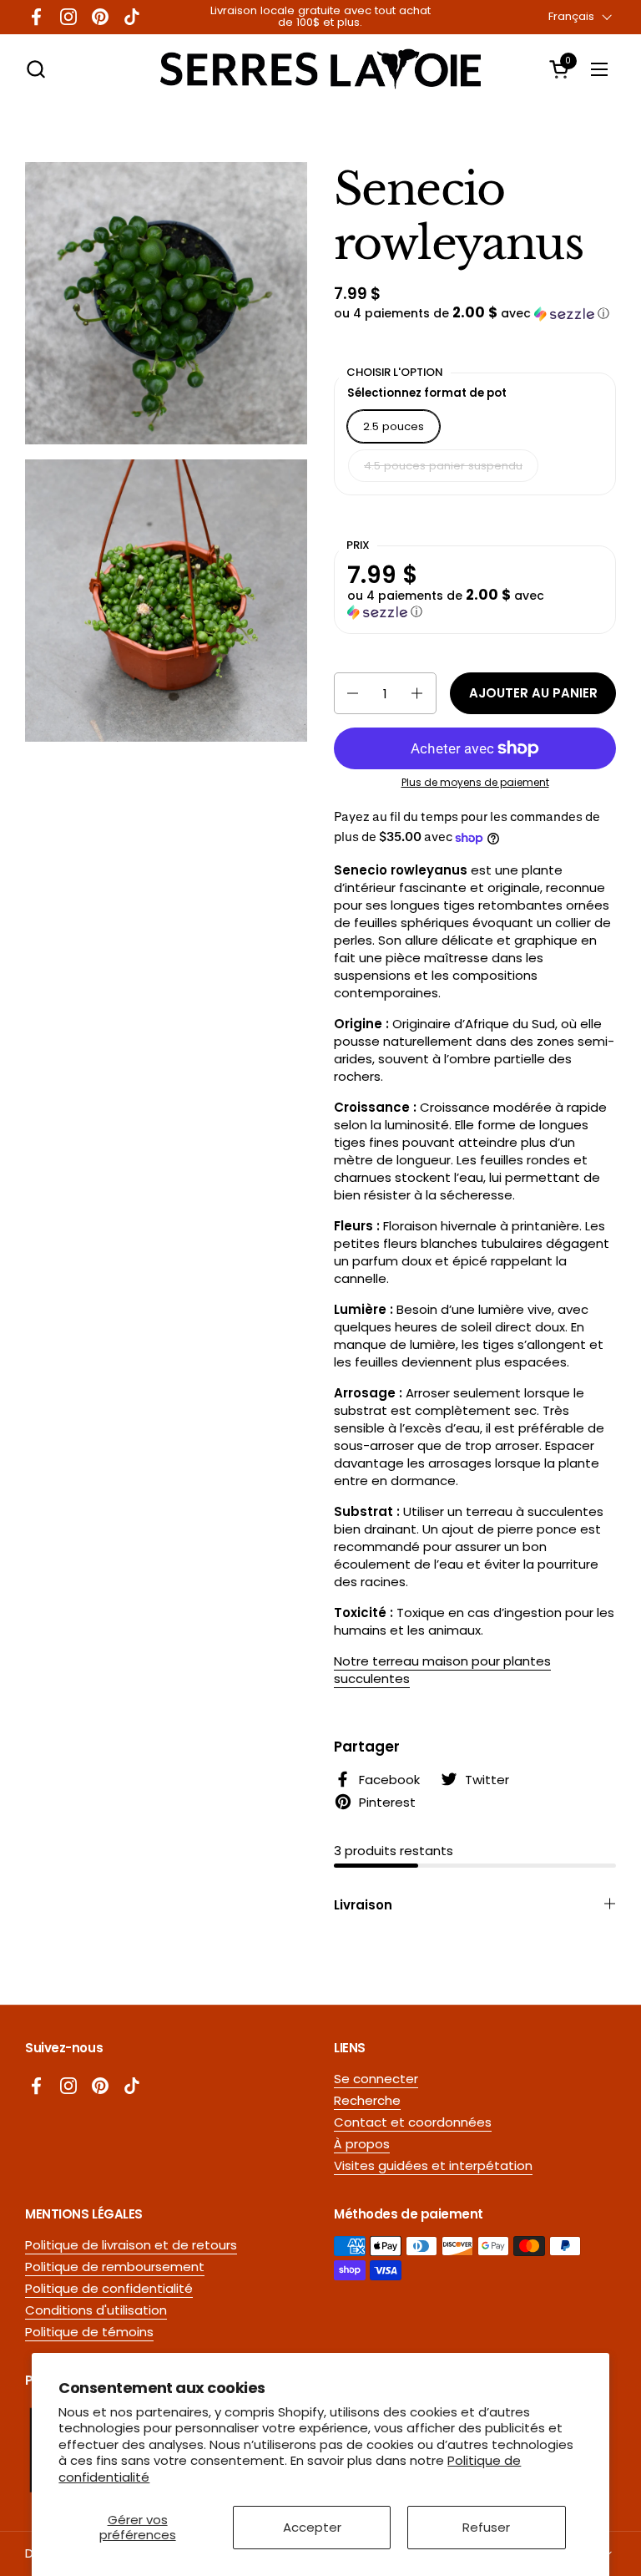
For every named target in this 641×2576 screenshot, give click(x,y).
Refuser (486, 2527)
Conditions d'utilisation (96, 2310)
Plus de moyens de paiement (475, 783)
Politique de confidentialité (109, 2288)
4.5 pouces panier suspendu (443, 466)
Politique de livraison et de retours (131, 2245)
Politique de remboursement (115, 2267)
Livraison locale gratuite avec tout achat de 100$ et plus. (320, 17)
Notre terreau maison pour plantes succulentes (442, 1670)
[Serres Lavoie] (320, 69)
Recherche (367, 2100)
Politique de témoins (89, 2332)
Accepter (312, 2527)
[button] (35, 69)
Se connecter (376, 2079)
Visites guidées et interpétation (433, 2165)
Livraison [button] (363, 1905)
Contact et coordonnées (413, 2122)
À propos (362, 2144)
